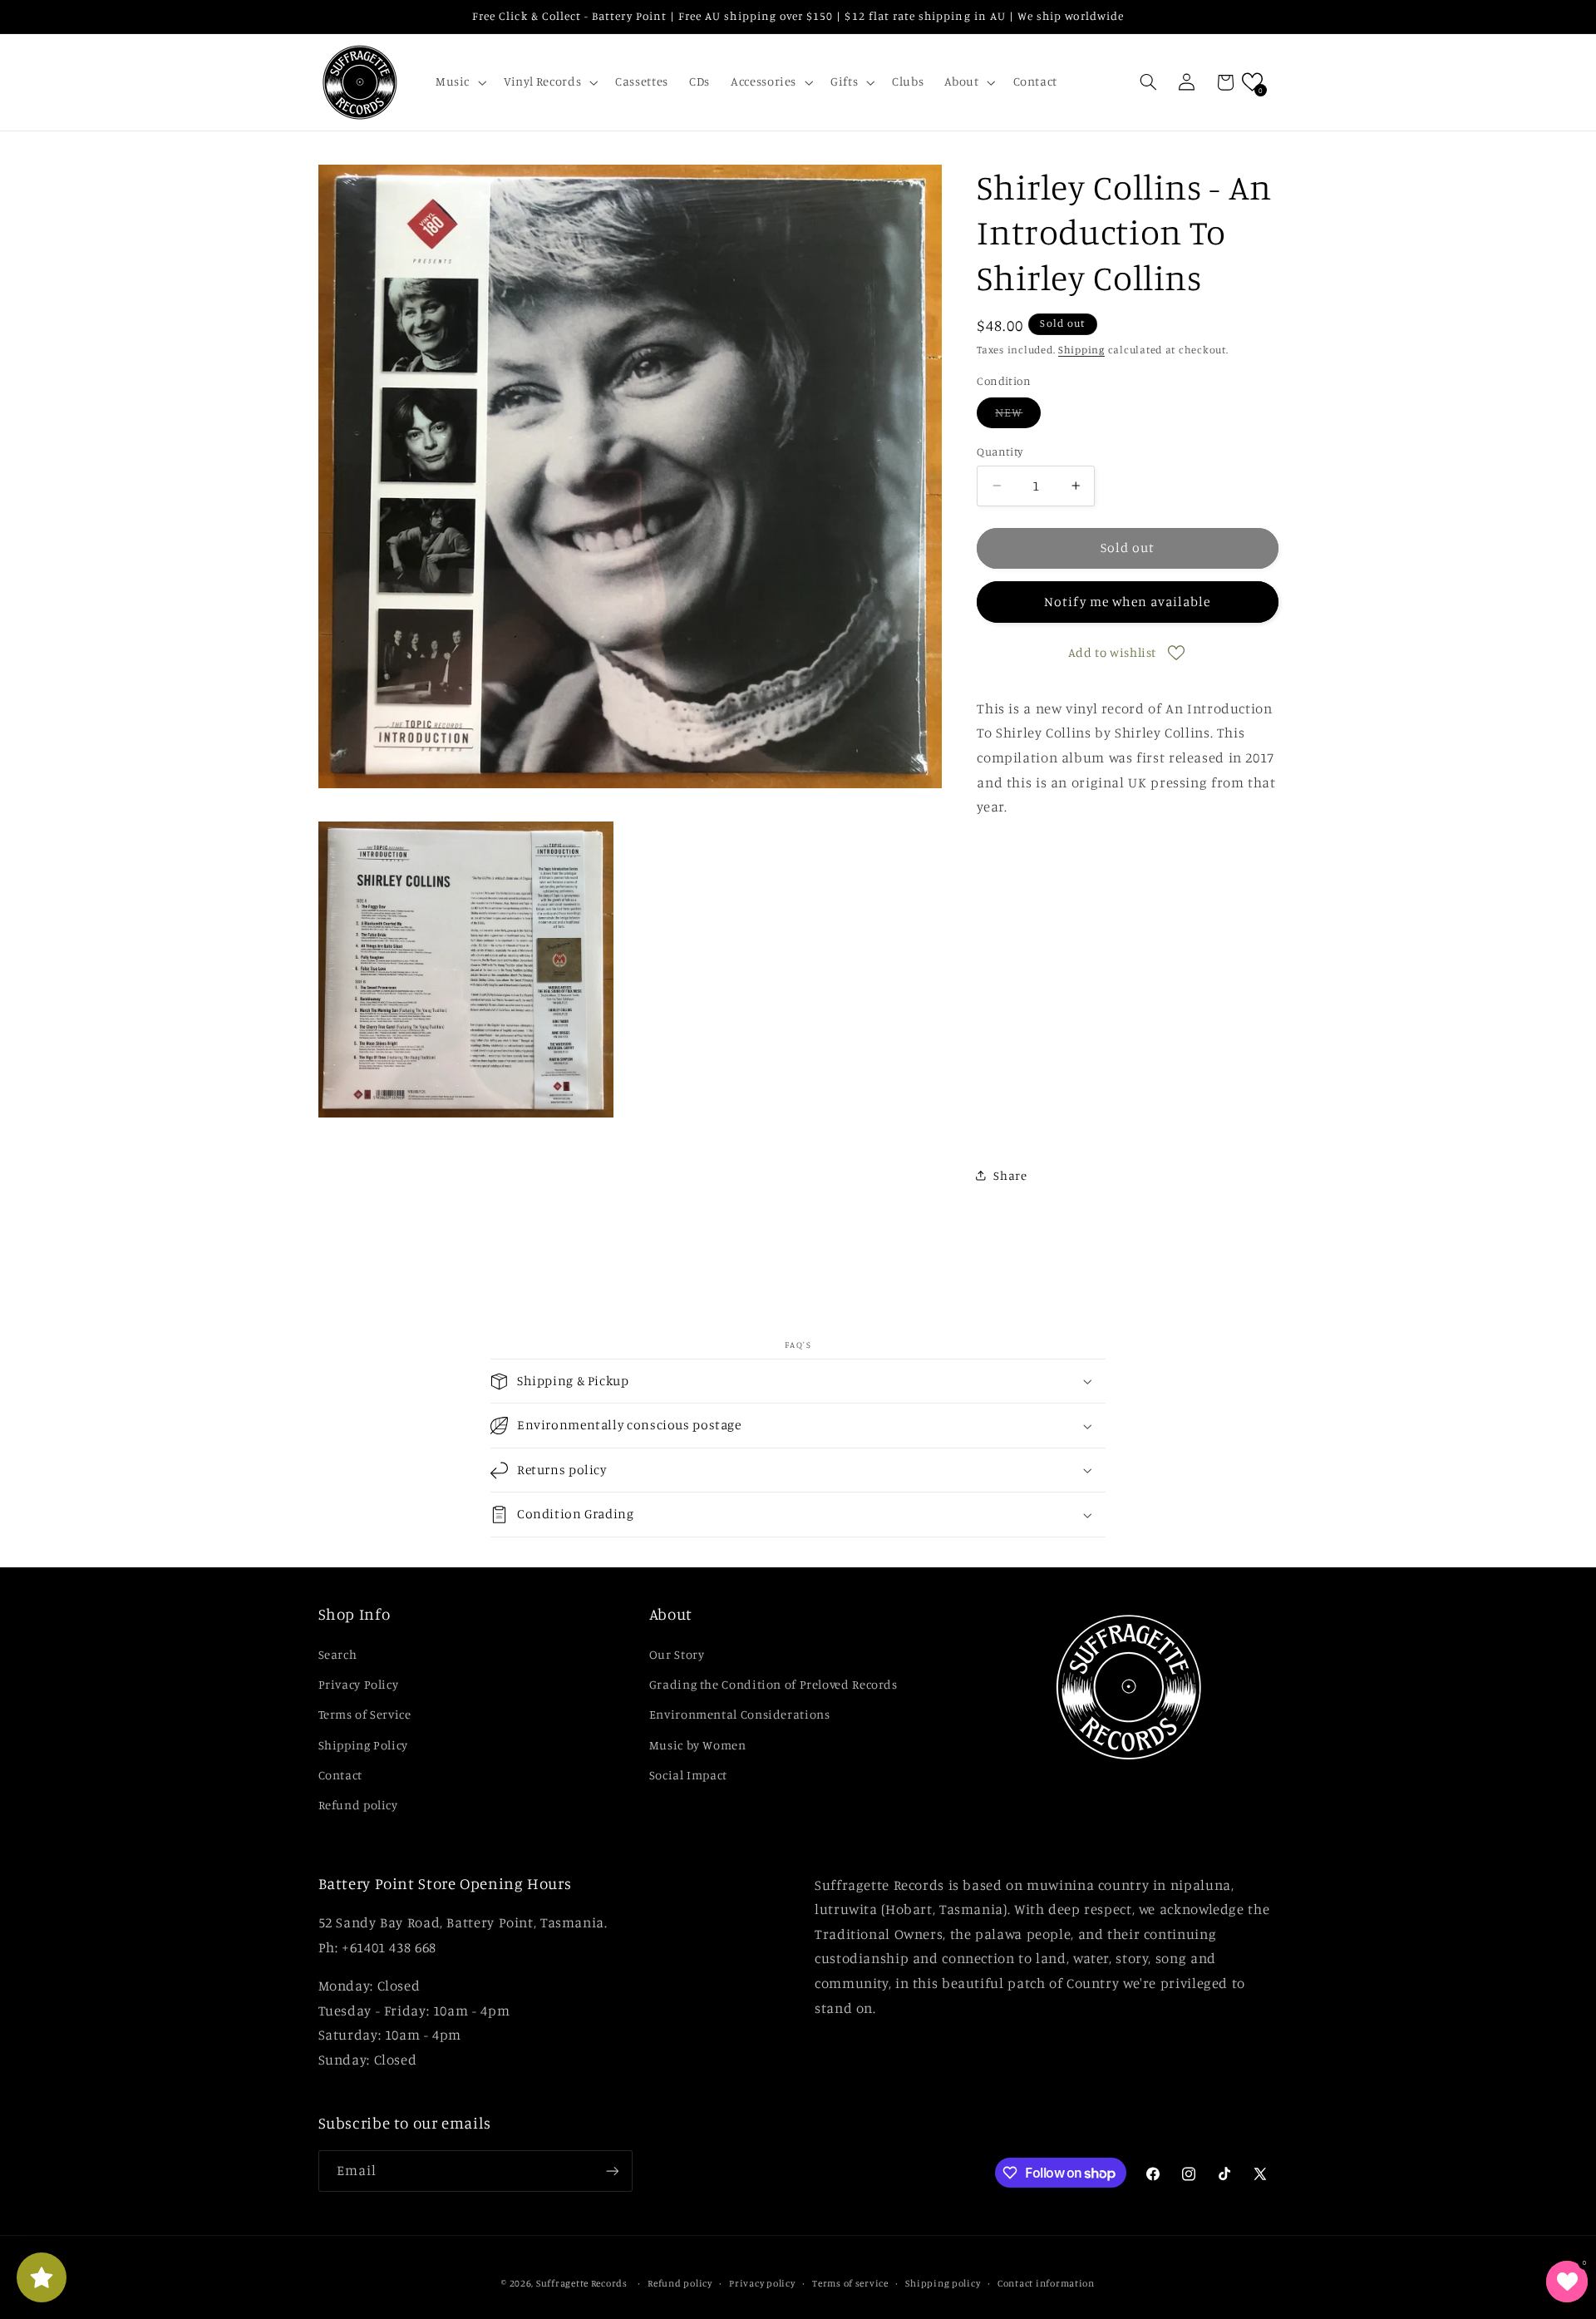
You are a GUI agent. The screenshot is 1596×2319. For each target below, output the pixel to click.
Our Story (677, 1654)
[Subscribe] (612, 2171)
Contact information (1046, 2283)
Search (338, 1654)
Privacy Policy (359, 1684)
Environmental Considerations (740, 1714)
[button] (459, 82)
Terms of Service (365, 1714)
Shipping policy (943, 2283)
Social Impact (688, 1775)
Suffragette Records (582, 2283)
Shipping (1081, 350)
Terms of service (850, 2283)
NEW (1018, 416)
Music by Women (698, 1745)
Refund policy (358, 1805)
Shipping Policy (363, 1745)
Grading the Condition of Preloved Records (773, 1684)
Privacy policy (762, 2283)
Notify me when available (1127, 602)
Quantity (1000, 451)
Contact (340, 1775)
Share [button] (1010, 1175)
